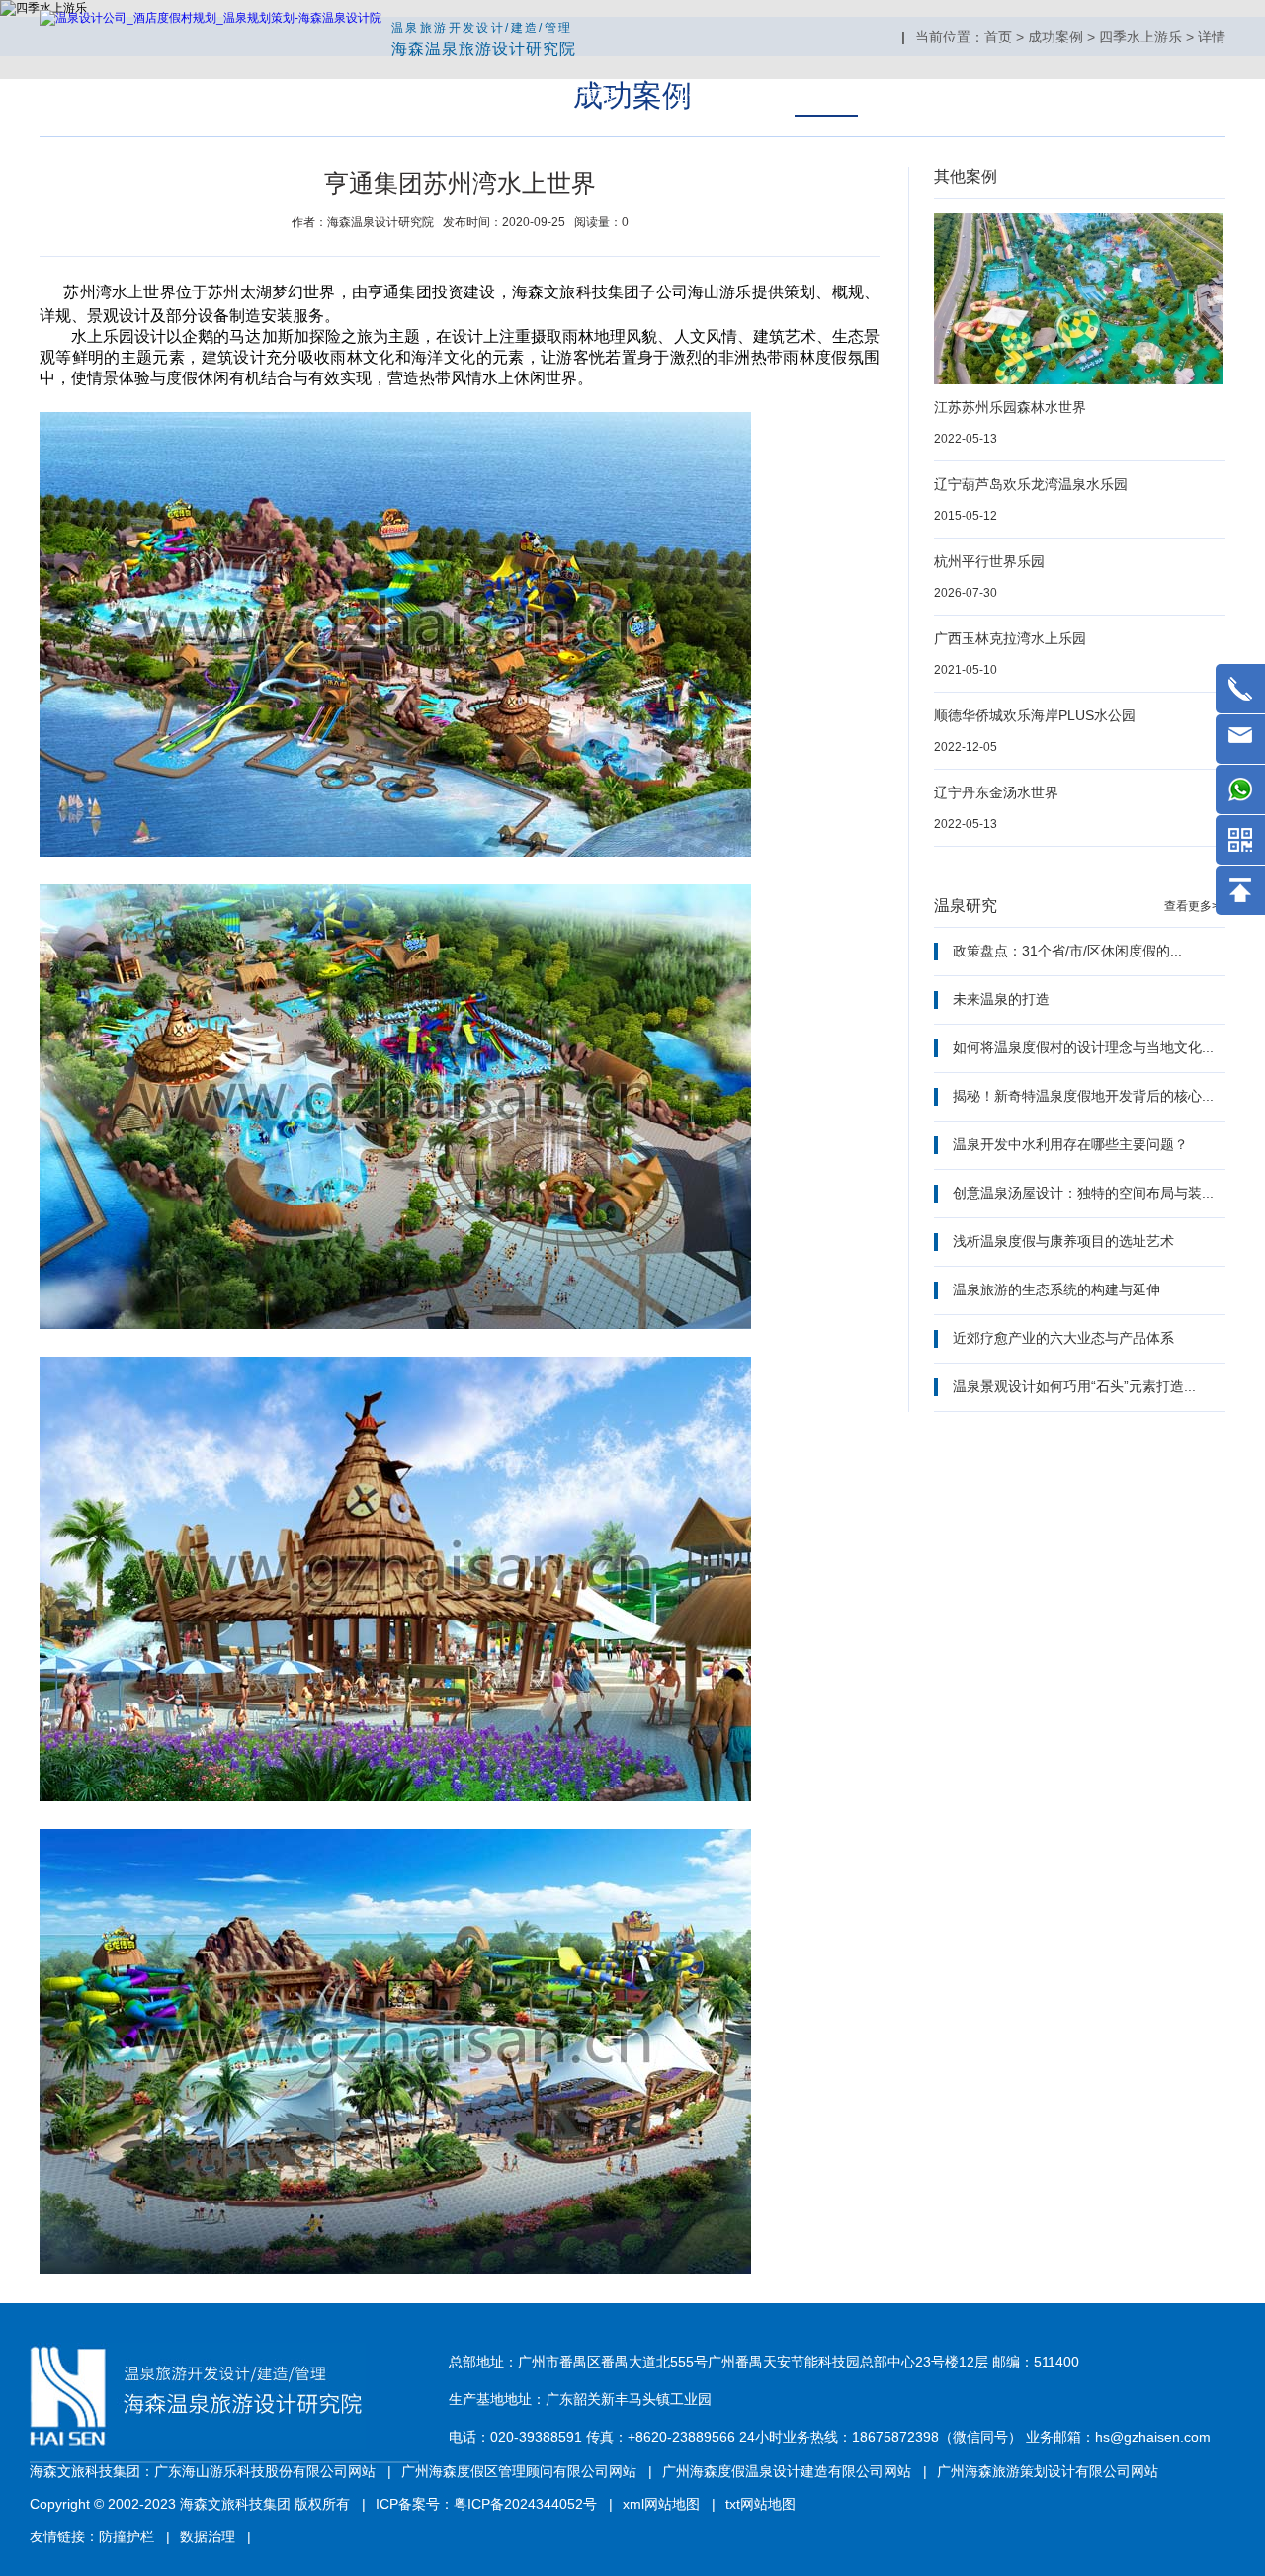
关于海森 (581, 94)
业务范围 (704, 94)
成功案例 (826, 94)
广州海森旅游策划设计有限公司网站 (1048, 2471)
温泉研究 (1071, 94)
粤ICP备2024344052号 (525, 2504)
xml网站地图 (661, 2504)
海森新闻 (949, 94)
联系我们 (1194, 94)
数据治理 (208, 2536)
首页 (474, 94)
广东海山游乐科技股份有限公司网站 (265, 2471)
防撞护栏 (126, 2536)
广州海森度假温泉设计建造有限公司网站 (787, 2471)
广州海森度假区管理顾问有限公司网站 (519, 2471)
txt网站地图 (760, 2504)
